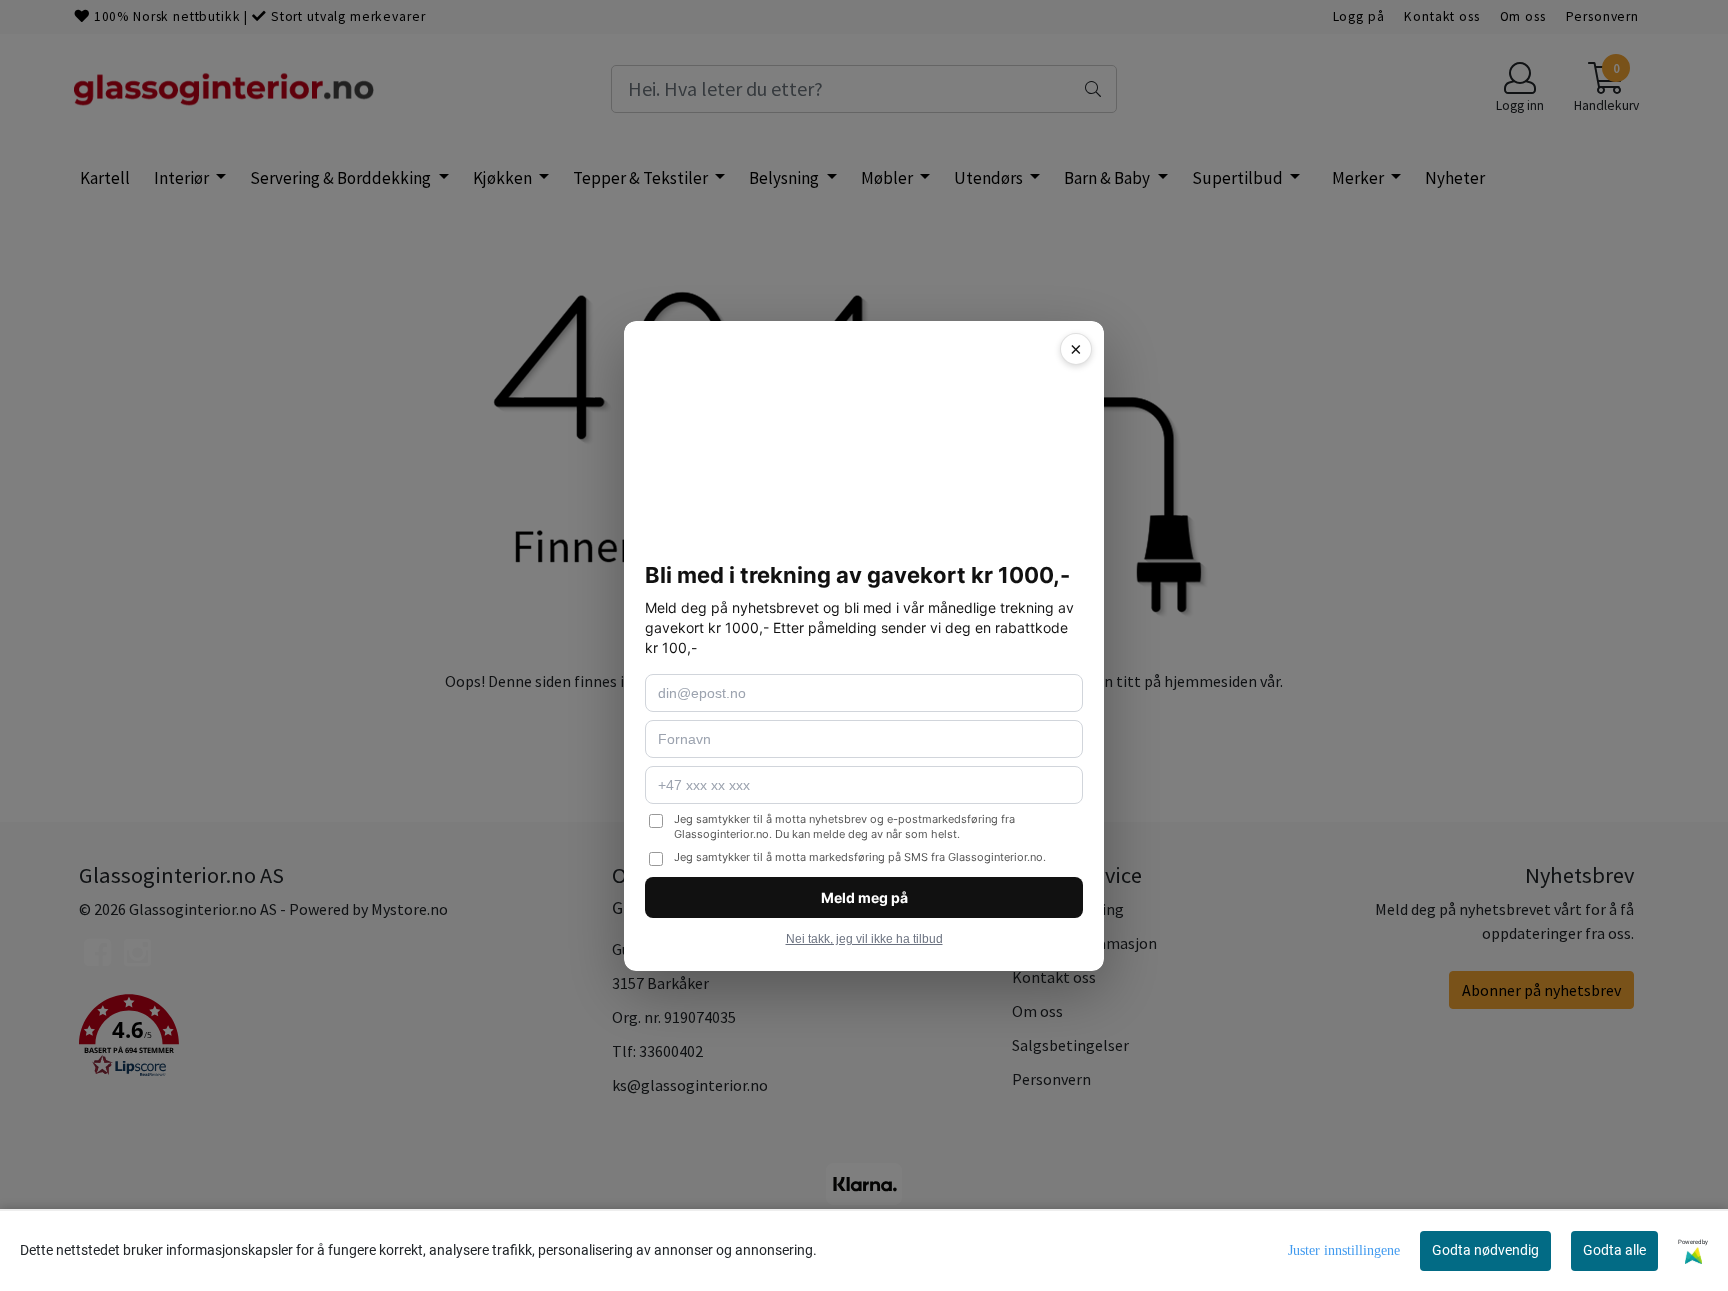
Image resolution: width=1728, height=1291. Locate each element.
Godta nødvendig (1485, 1250)
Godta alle (1614, 1250)
